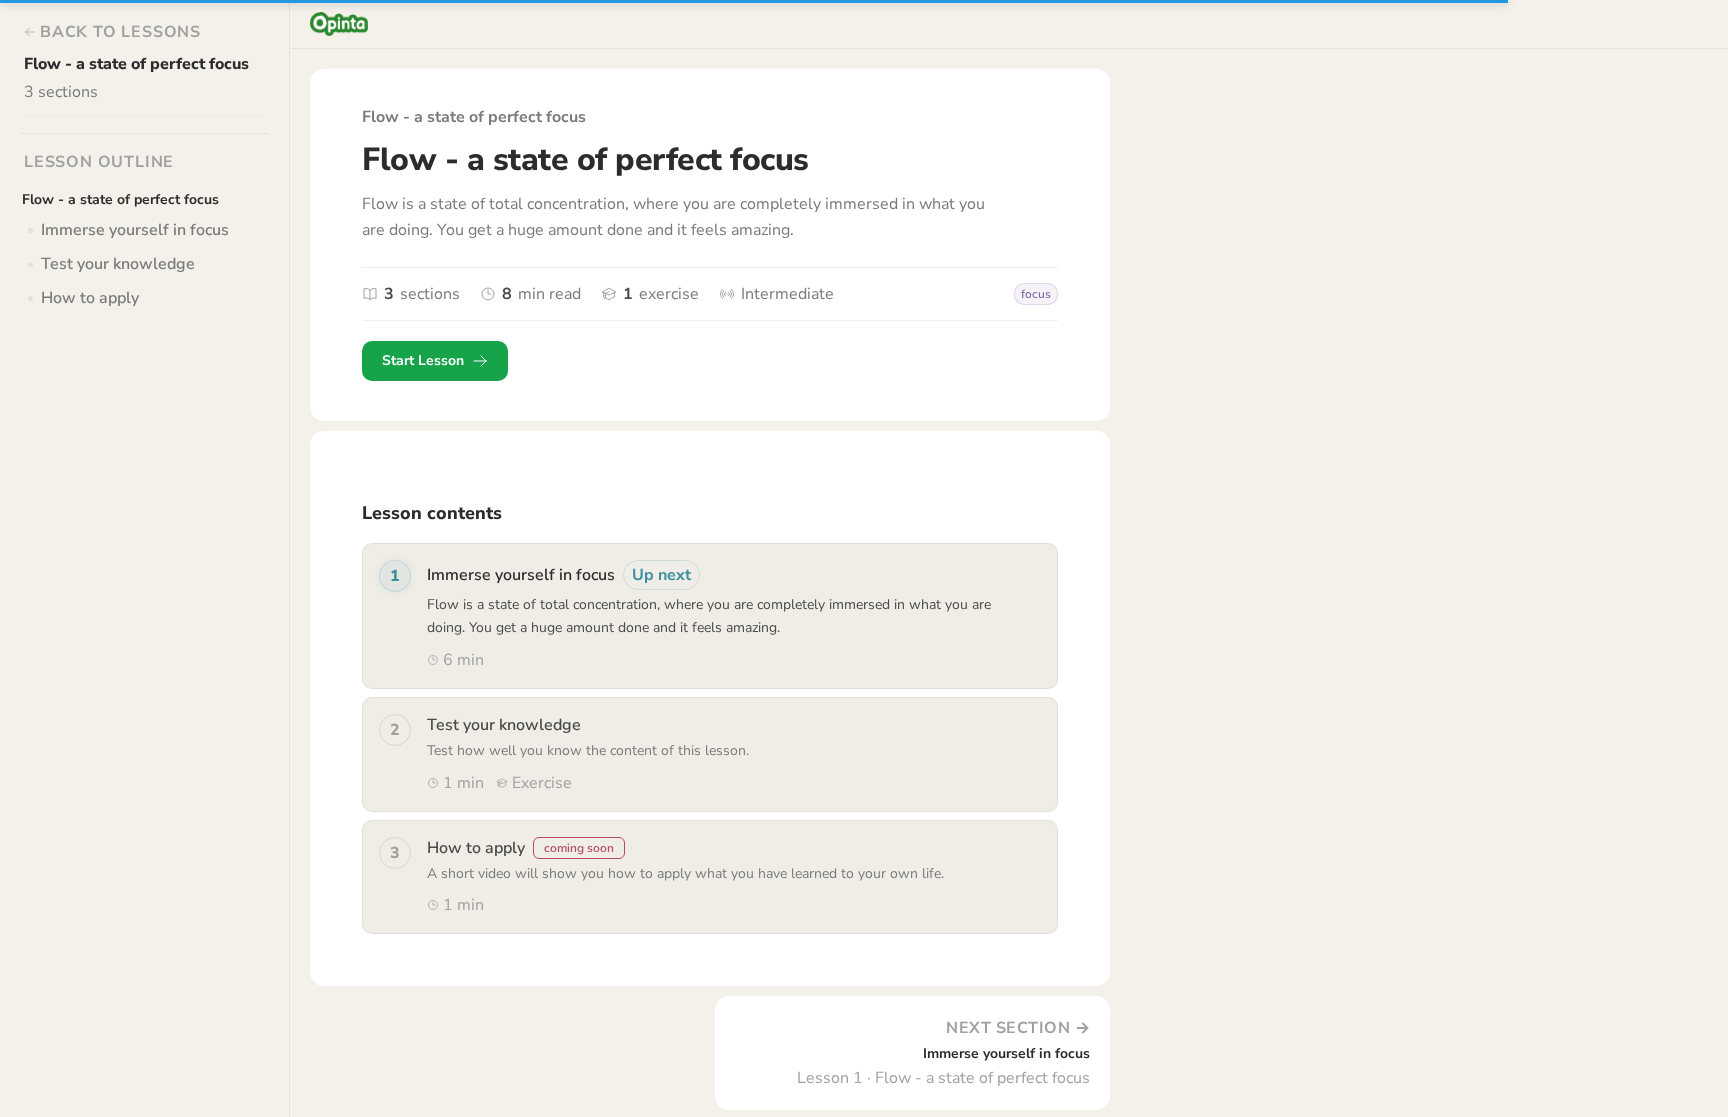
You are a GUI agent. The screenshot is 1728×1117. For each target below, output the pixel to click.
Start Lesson (423, 360)
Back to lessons (120, 32)
